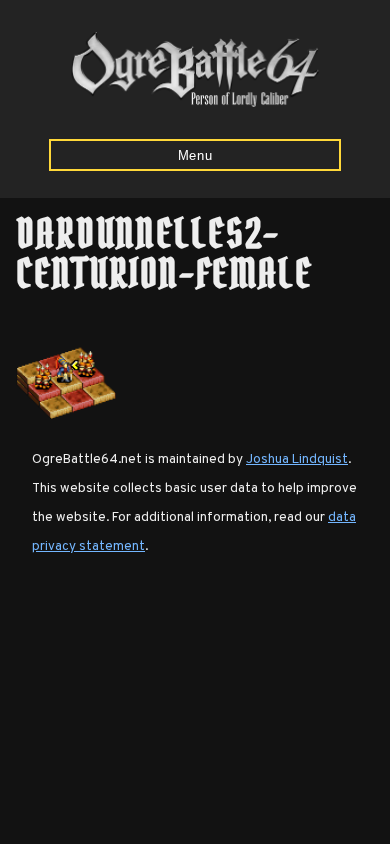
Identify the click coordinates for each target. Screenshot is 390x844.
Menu (195, 155)
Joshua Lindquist (297, 459)
